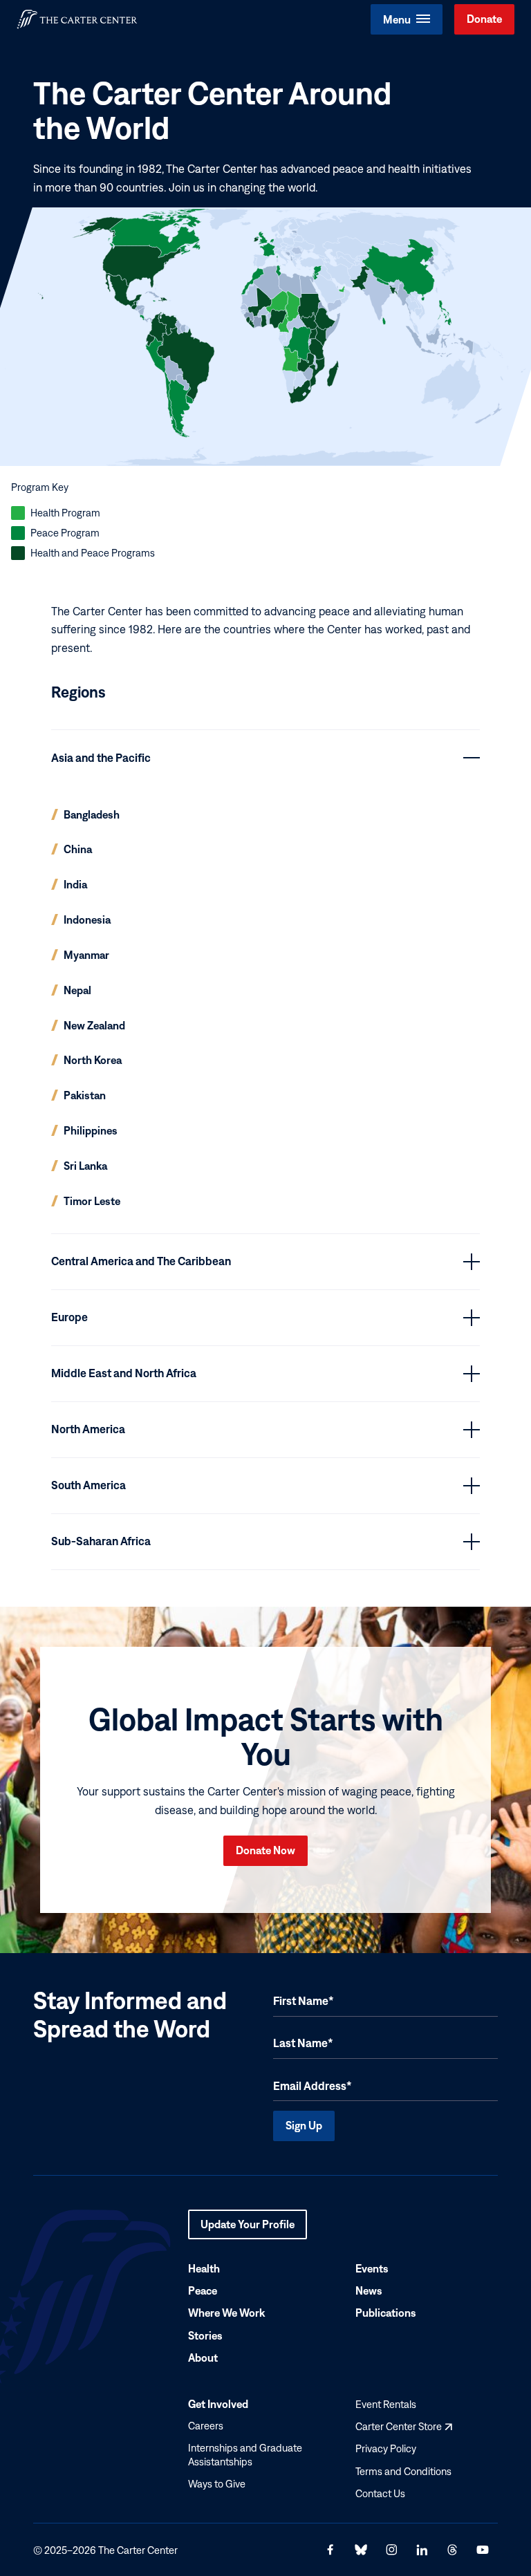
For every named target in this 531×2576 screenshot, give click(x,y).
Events (372, 2268)
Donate (484, 19)
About (203, 2358)
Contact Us (380, 2493)
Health (204, 2268)
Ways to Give (217, 2484)
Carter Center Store (404, 2427)
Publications (386, 2313)
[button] (407, 19)
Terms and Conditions (403, 2471)
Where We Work (226, 2313)
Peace (203, 2291)
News (369, 2291)
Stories (205, 2335)
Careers (206, 2426)
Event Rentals (386, 2405)
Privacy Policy (386, 2449)
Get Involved (218, 2405)
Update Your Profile (248, 2229)
